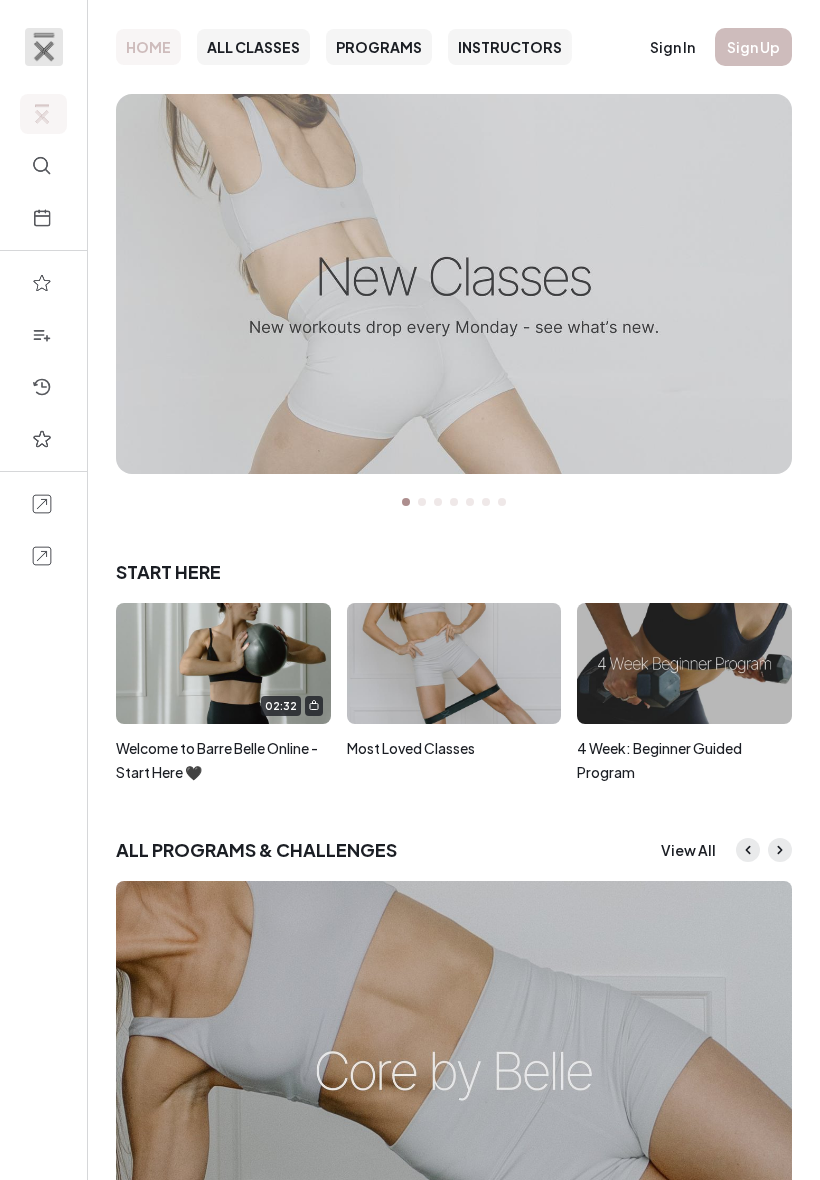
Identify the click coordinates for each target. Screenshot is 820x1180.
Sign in (672, 47)
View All (688, 850)
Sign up (753, 47)
